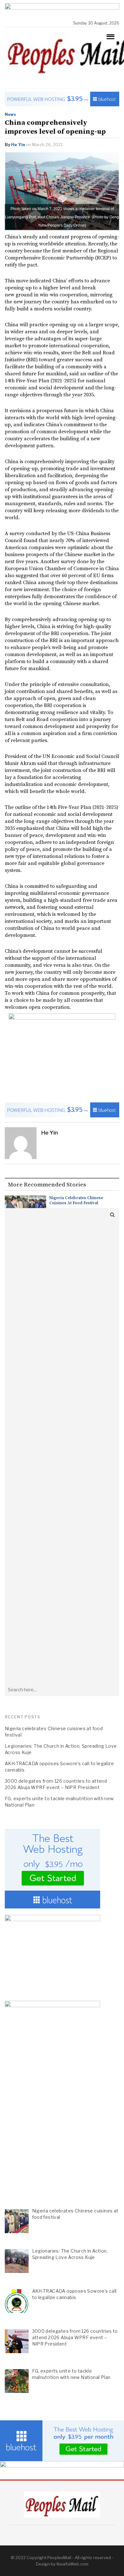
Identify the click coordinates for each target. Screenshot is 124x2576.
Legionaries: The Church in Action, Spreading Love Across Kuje (61, 1749)
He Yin (18, 145)
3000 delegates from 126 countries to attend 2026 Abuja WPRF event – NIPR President (56, 1784)
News (10, 114)
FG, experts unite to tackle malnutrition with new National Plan (59, 1802)
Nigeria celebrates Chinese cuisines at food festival (76, 1200)
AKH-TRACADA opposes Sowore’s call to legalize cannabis (59, 1767)
